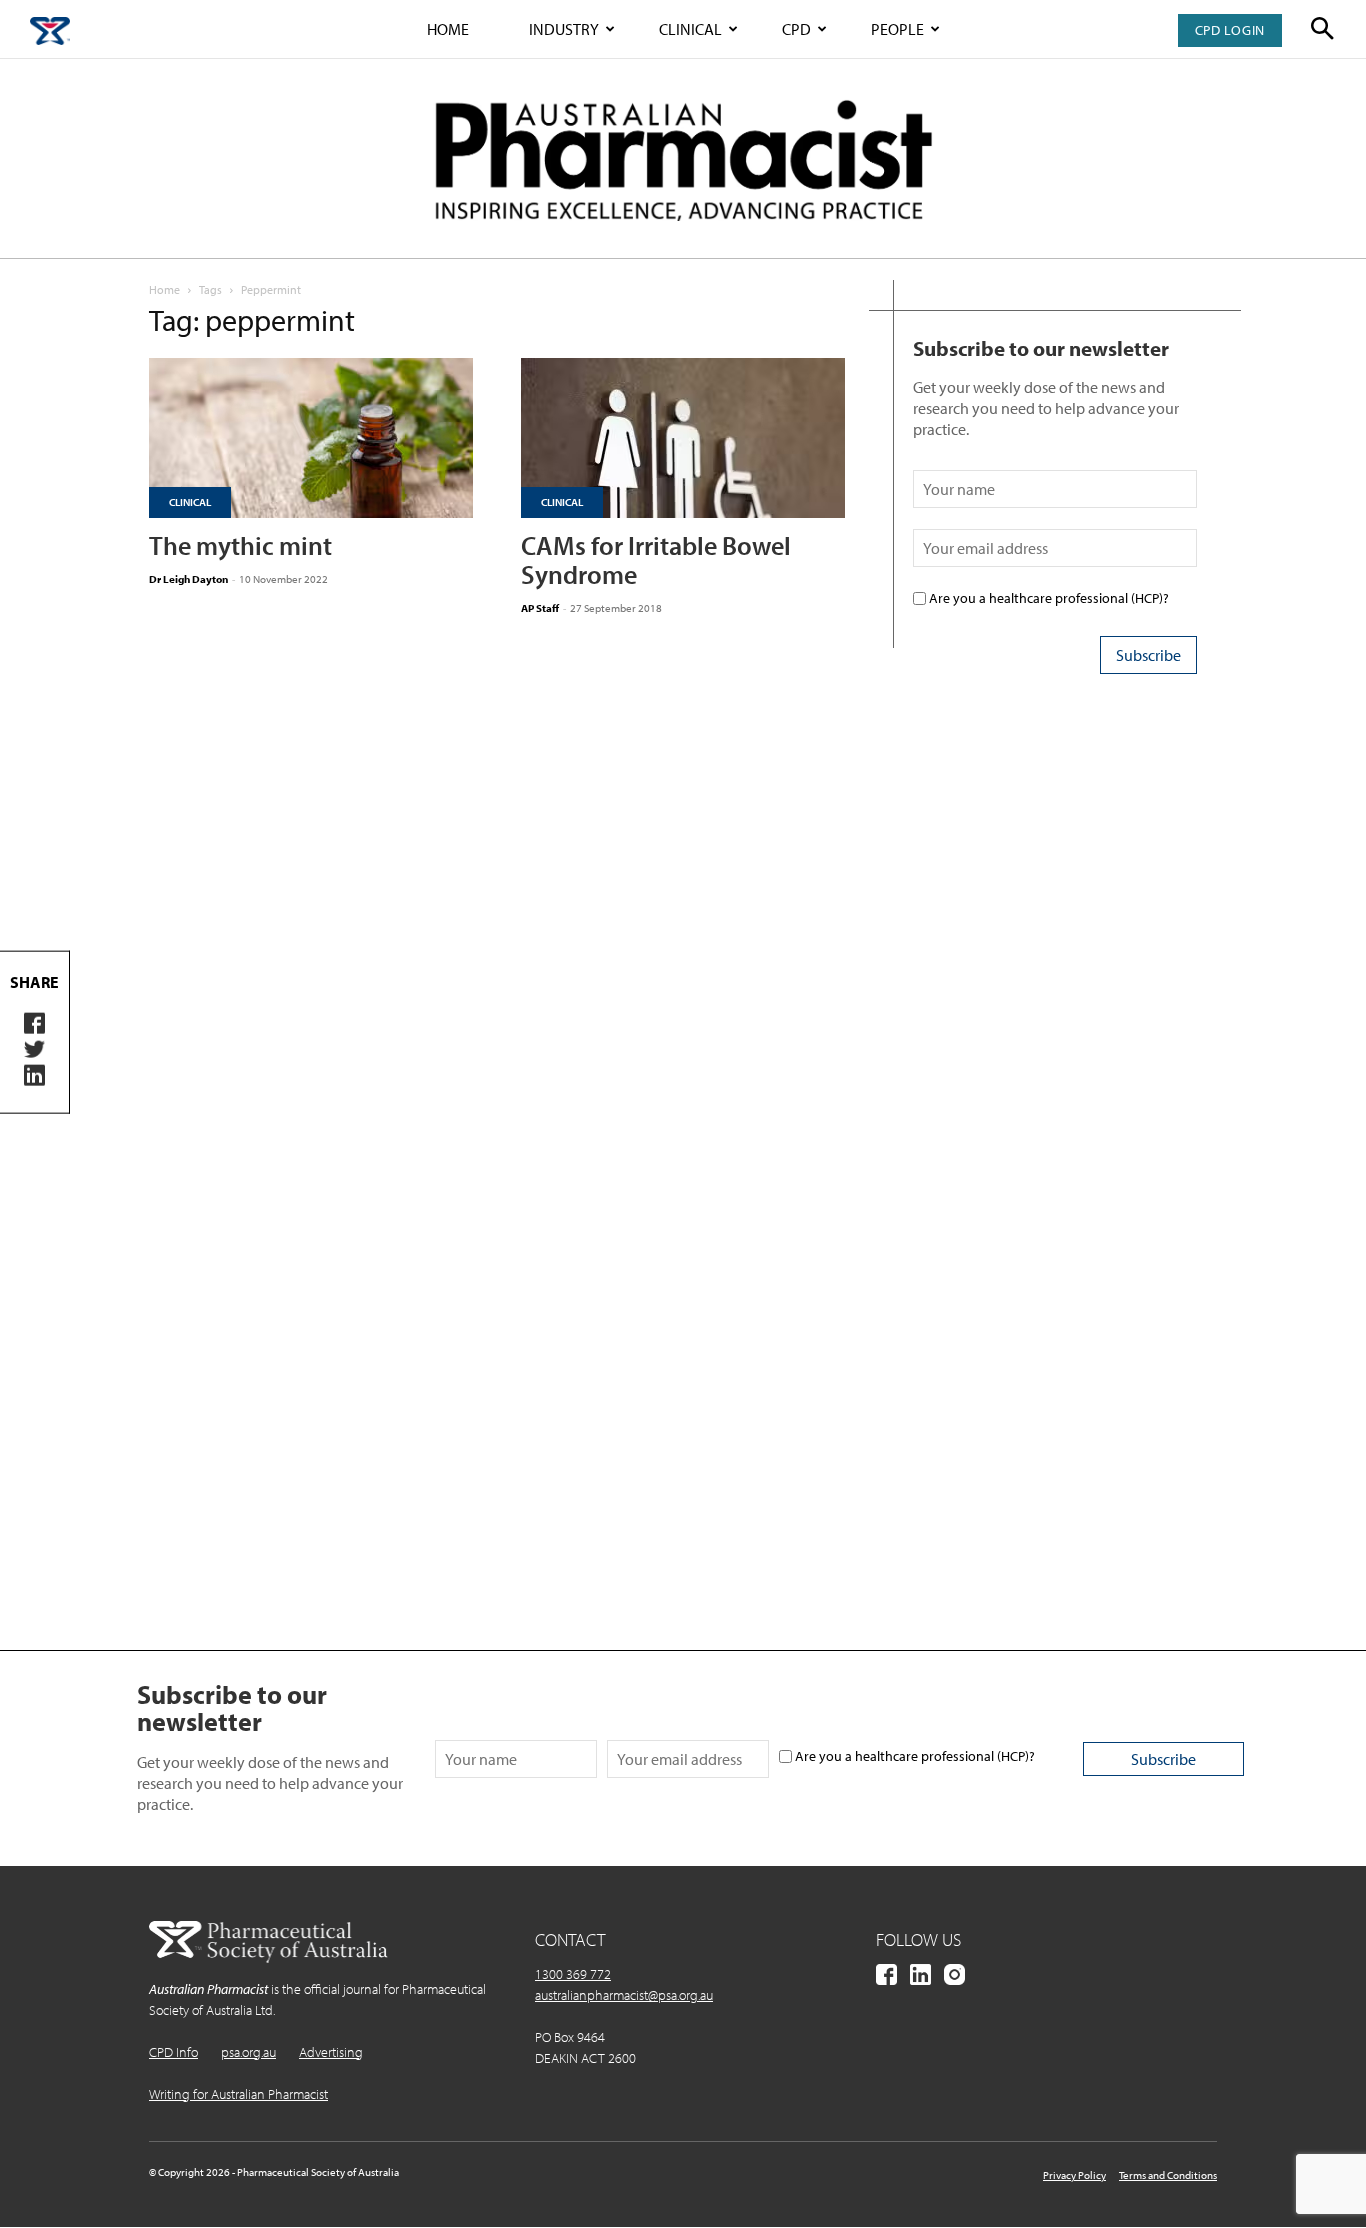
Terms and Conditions (1168, 2175)
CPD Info (173, 2052)
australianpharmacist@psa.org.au (624, 1995)
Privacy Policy (1074, 2175)
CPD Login (1230, 30)
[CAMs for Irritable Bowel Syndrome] (683, 438)
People (897, 29)
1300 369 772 (573, 1974)
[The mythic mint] (311, 438)
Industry (564, 29)
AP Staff (540, 608)
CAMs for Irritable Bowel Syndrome (656, 560)
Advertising (331, 2052)
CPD (796, 29)
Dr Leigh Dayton (188, 579)
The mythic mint (240, 545)
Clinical (690, 29)
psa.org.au (248, 2052)
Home (448, 29)
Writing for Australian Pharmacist (238, 2094)
